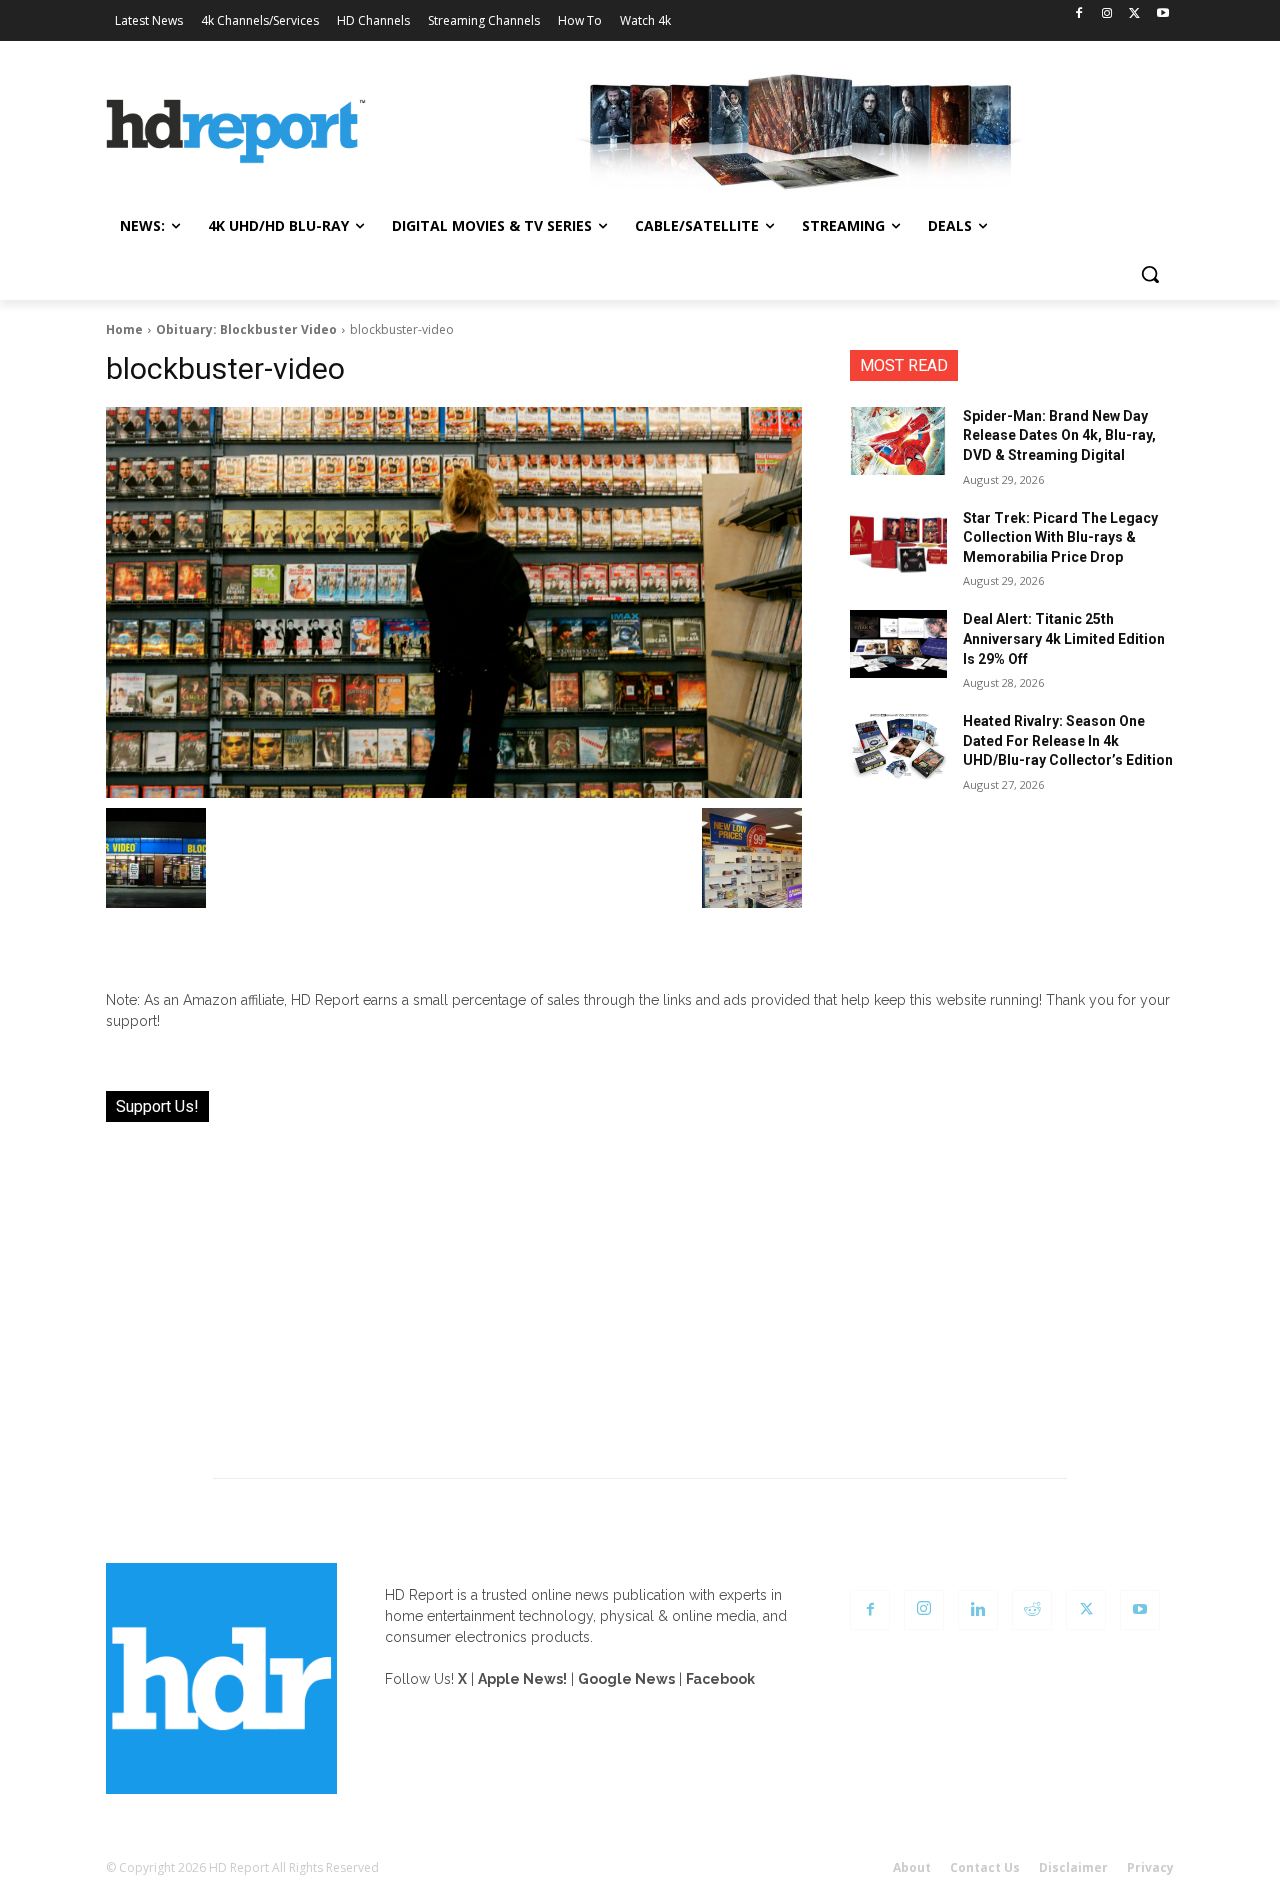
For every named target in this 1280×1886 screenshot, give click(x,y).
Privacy (1150, 1867)
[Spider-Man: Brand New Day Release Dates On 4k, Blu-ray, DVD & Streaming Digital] (898, 441)
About (912, 1867)
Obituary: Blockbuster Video (246, 329)
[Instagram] (1107, 14)
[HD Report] (236, 132)
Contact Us (985, 1867)
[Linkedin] (978, 1610)
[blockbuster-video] (454, 603)
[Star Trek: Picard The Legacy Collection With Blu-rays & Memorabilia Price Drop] (898, 543)
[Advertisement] (640, 1288)
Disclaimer (1073, 1867)
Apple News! (522, 1679)
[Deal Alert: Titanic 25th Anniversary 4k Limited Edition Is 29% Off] (898, 644)
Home (124, 329)
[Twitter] (1134, 14)
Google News (626, 1679)
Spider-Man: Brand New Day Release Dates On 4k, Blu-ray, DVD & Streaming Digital (1059, 435)
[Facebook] (1079, 14)
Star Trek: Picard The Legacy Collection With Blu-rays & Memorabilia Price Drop (1060, 537)
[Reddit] (1032, 1610)
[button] (1150, 274)
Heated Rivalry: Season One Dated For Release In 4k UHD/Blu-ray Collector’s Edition (1068, 740)
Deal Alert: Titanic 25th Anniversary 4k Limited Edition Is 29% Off (1064, 638)
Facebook (720, 1679)
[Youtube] (1162, 14)
